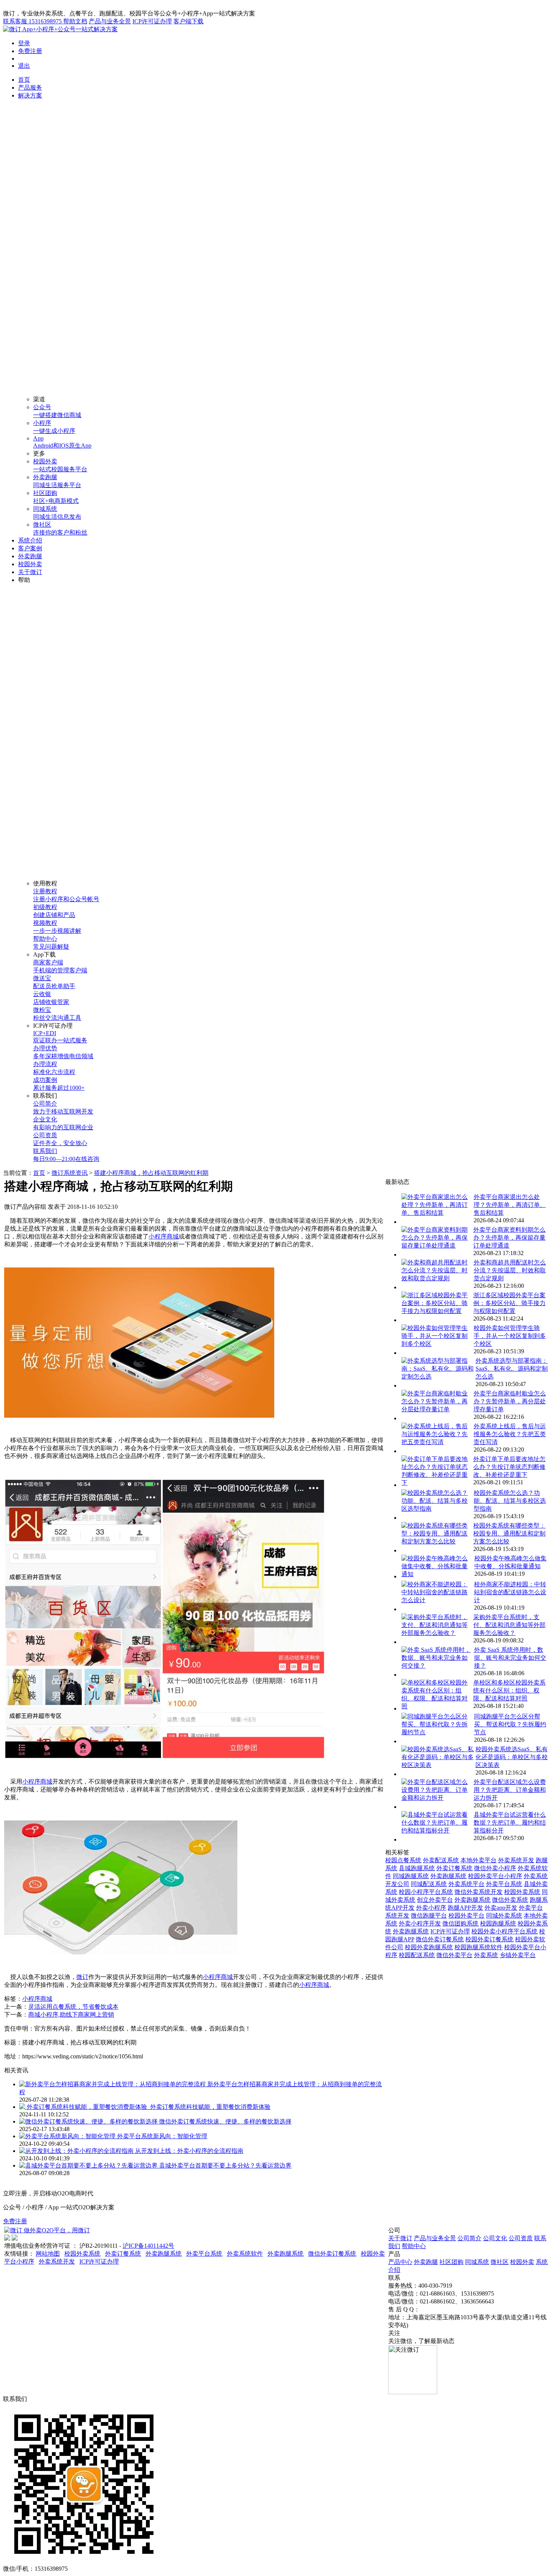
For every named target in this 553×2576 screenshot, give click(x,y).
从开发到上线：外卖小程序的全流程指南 (189, 2151)
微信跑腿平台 (429, 1916)
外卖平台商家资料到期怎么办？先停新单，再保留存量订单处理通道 (509, 1238)
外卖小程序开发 (420, 1923)
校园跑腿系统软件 (479, 1947)
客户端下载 (188, 21)
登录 (24, 43)
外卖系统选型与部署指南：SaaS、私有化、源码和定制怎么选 (512, 1369)
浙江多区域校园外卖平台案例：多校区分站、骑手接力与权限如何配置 (509, 1303)
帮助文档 (75, 21)
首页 (24, 80)
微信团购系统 (460, 1923)
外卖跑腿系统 (448, 1876)
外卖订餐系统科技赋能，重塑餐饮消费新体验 (210, 2107)
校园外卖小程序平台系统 (504, 1931)
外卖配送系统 (441, 1860)
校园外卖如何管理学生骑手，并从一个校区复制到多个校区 (510, 1336)
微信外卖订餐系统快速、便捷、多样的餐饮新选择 (225, 2121)
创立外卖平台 (435, 1900)
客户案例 (30, 548)
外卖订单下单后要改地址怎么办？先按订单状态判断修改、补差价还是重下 (509, 1467)
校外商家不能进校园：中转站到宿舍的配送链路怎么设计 (510, 1592)
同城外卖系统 (504, 1916)
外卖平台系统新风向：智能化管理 (162, 2136)
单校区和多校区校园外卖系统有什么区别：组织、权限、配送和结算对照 (509, 1690)
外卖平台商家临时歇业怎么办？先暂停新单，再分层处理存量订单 (510, 1401)
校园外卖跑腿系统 (429, 1947)
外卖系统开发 (516, 1860)
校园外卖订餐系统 (489, 1939)
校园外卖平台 (466, 1916)
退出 (24, 66)
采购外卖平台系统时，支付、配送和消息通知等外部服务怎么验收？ (509, 1625)
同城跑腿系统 (411, 1876)
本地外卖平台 (479, 1860)
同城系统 (477, 2262)
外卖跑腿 (30, 556)
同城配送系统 (429, 1884)
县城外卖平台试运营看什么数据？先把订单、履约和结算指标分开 (510, 1823)
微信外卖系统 (510, 1900)
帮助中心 (414, 2246)
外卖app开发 (501, 1908)
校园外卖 (30, 564)
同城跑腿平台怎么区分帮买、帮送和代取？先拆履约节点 (510, 1724)
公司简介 (469, 2238)
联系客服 (32, 21)
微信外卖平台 (454, 1955)
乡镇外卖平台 (518, 1955)
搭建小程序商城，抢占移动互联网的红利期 (151, 1173)
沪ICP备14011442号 (148, 2246)
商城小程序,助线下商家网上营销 (71, 2015)
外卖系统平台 (466, 1884)
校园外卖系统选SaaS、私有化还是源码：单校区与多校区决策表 (512, 1757)
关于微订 (30, 572)
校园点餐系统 (403, 1860)
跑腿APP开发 (465, 1908)
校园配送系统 (417, 1955)
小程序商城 (164, 1236)
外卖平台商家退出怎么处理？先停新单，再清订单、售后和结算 (510, 1205)
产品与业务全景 (110, 21)
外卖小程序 (431, 1908)
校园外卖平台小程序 (495, 1876)
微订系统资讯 (70, 1173)
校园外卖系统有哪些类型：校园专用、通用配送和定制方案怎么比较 (509, 1533)
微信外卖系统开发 (479, 1892)
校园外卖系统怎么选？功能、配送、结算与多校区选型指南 (510, 1501)
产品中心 (400, 2262)
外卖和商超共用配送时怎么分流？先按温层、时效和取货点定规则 (510, 1270)
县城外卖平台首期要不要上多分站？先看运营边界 (225, 2165)
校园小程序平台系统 (426, 1892)
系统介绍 (30, 540)
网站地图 (48, 2254)
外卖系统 (486, 1955)
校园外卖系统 (522, 1892)
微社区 (500, 2262)
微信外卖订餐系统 (440, 1939)
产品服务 (30, 88)
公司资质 (521, 2238)
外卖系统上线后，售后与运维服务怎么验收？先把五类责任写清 (510, 1434)
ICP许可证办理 (152, 21)
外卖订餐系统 (454, 1868)
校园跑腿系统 (498, 1923)
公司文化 (495, 2238)
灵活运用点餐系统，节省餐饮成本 (73, 2007)
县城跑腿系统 (417, 1868)
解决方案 (30, 95)
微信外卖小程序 (495, 1868)
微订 (82, 1977)
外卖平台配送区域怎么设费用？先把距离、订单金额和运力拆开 (510, 1790)
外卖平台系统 (504, 1884)
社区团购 (451, 2262)
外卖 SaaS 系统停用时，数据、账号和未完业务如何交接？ (510, 1658)
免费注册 (30, 51)
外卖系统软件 (245, 2254)
